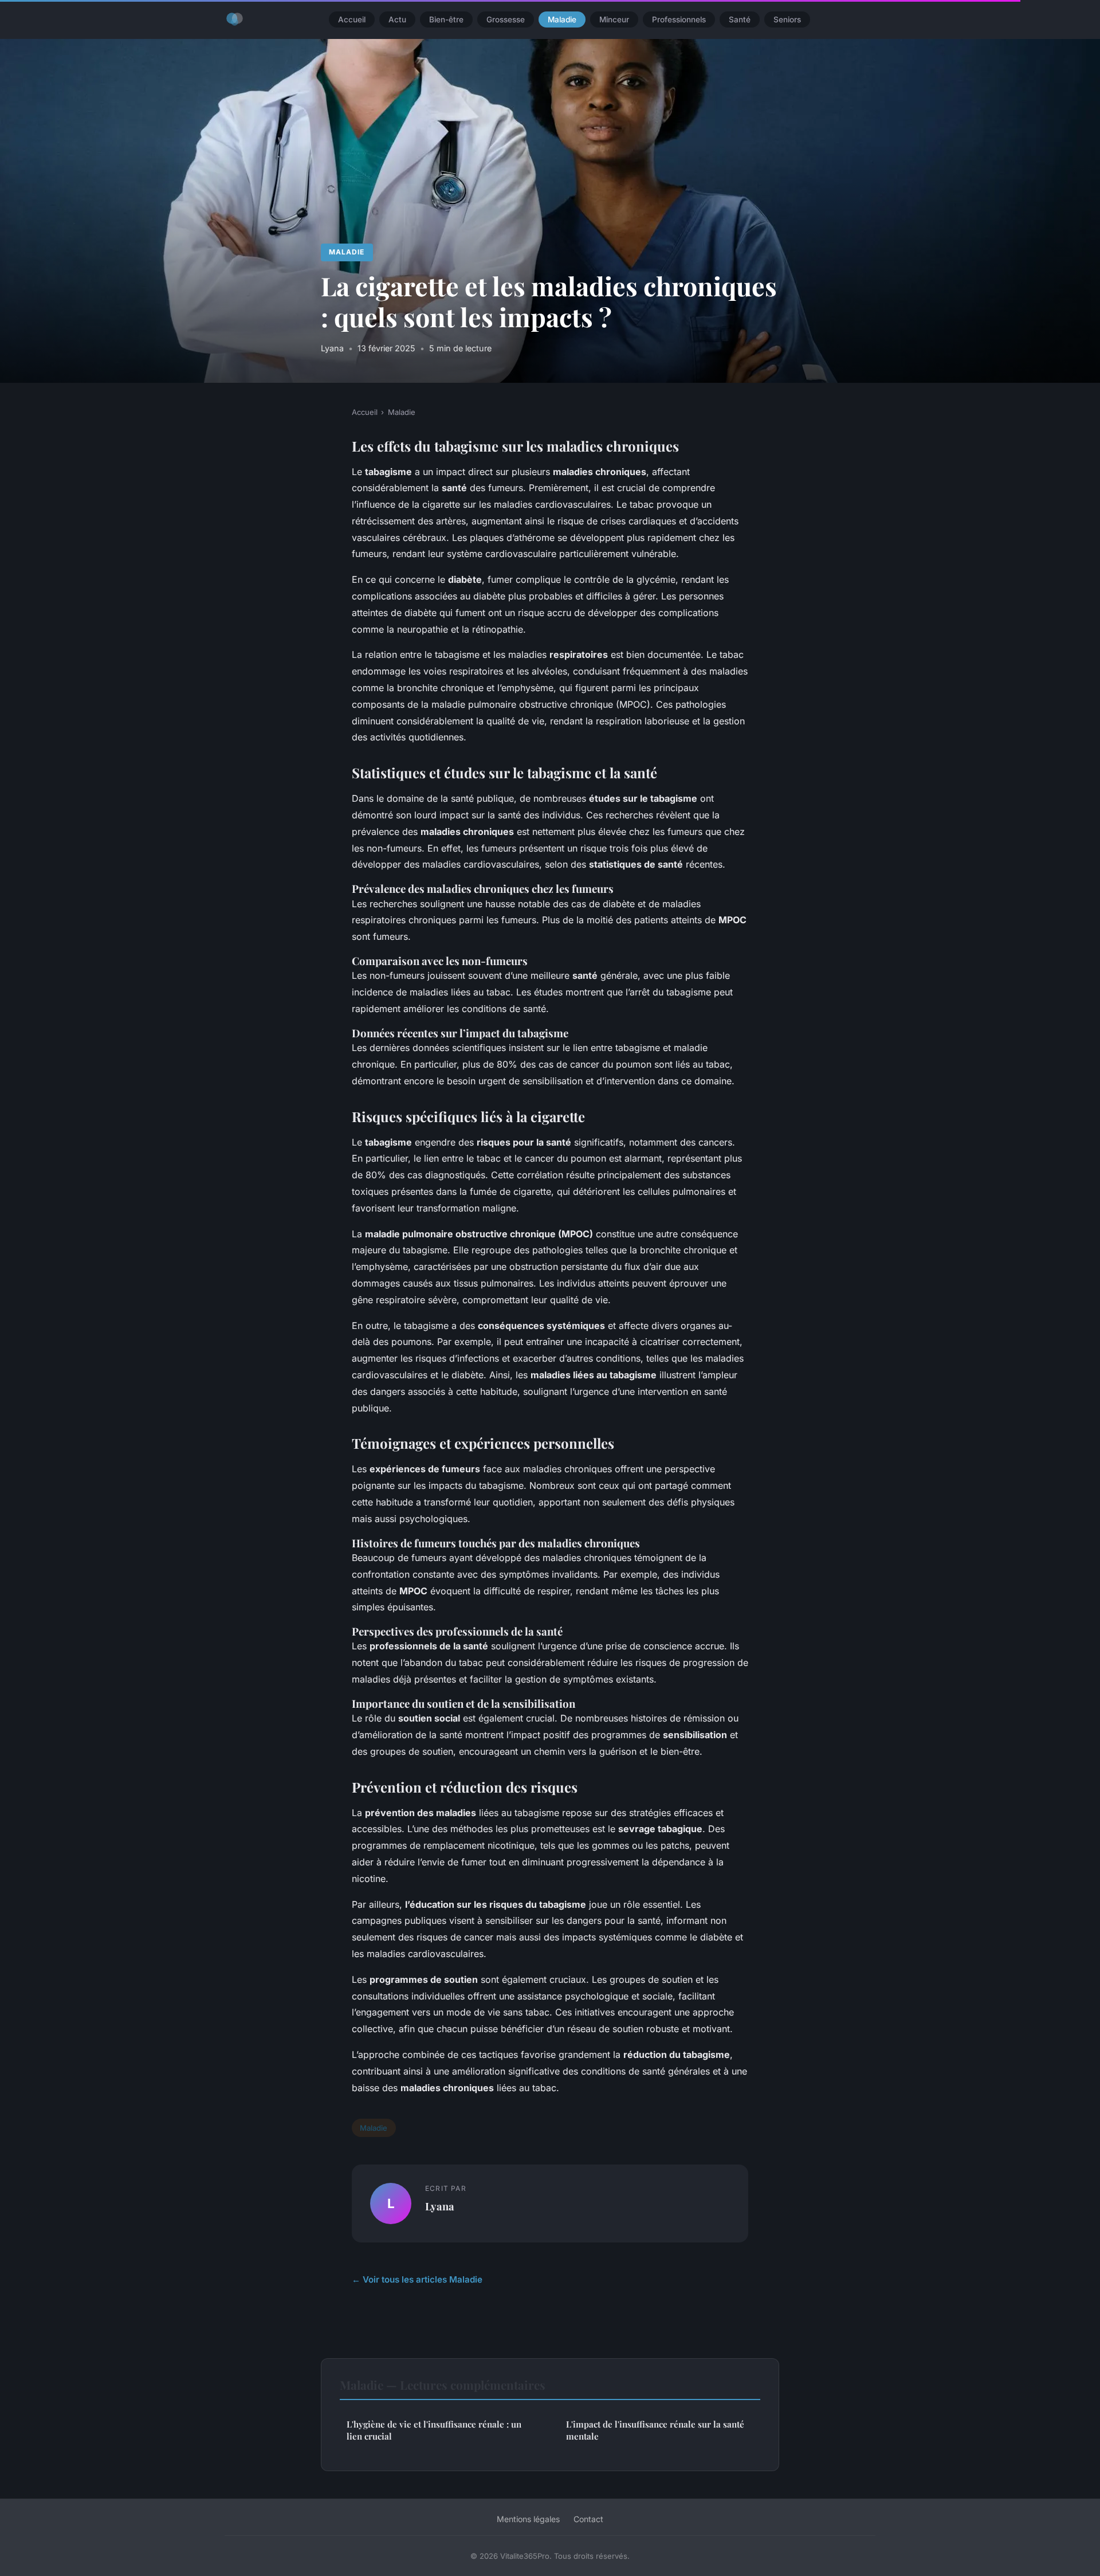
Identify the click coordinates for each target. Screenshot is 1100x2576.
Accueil (352, 19)
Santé (740, 19)
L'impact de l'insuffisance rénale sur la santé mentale (655, 2430)
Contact (588, 2519)
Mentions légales (528, 2519)
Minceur (614, 19)
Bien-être (446, 19)
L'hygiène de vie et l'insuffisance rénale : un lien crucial (434, 2430)
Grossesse (506, 19)
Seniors (787, 19)
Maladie (562, 19)
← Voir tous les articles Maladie (417, 2279)
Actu (397, 19)
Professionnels (679, 19)
